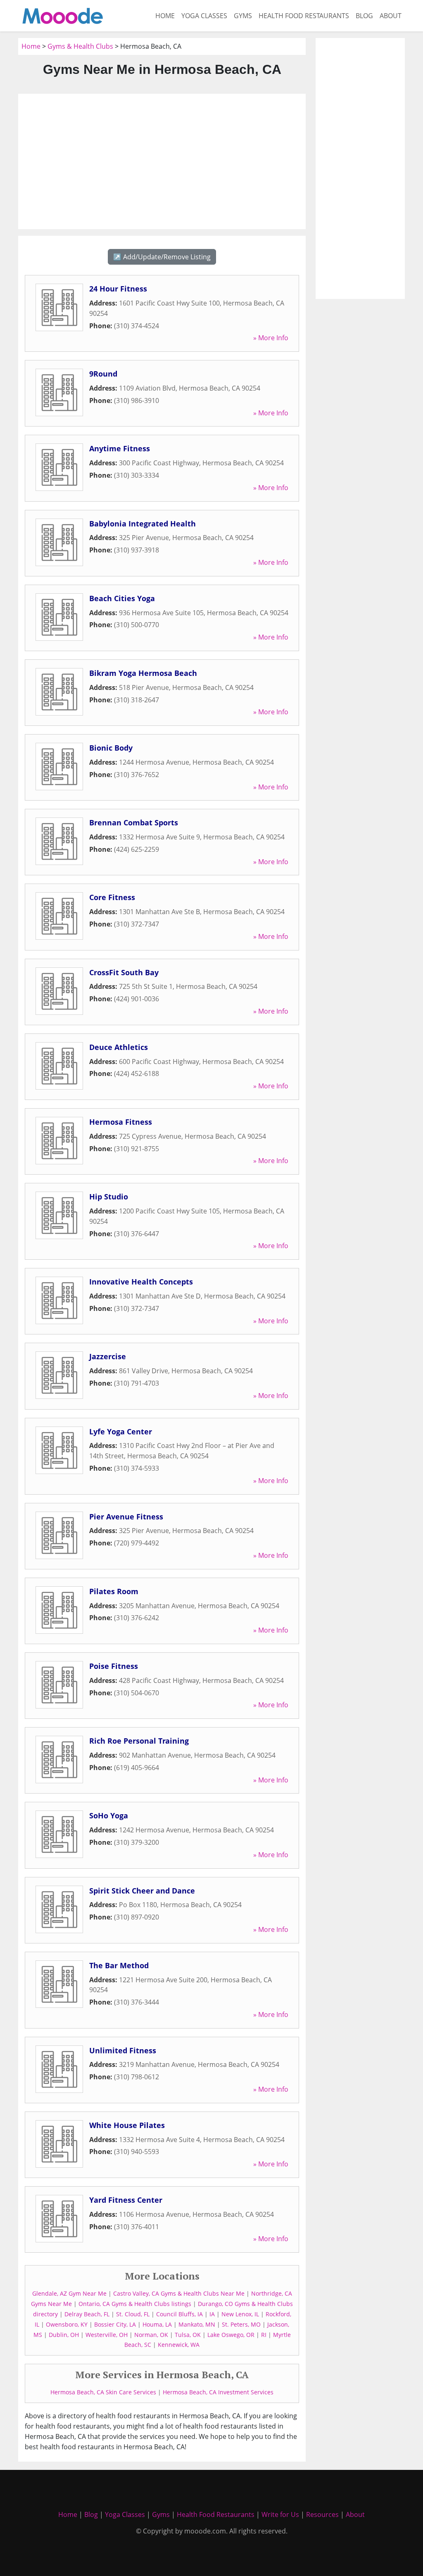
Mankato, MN (197, 2324)
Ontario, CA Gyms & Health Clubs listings (135, 2304)
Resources (322, 2514)
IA (212, 2314)
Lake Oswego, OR (231, 2335)
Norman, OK (151, 2335)
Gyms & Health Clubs (80, 46)
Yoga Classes (204, 16)
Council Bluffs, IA (179, 2314)
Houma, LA (157, 2324)
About (391, 16)
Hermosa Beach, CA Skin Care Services (103, 2392)
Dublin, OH (64, 2335)
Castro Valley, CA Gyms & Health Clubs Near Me (179, 2293)
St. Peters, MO (241, 2324)
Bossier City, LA (115, 2324)
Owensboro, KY (67, 2324)
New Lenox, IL (240, 2314)
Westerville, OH (107, 2335)
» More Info (271, 338)
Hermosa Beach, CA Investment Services (218, 2392)
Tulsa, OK (188, 2335)
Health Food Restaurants (304, 16)
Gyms (243, 16)
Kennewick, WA (179, 2345)
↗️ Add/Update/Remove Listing (162, 257)
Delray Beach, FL (87, 2314)
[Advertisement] (162, 161)
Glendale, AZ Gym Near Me (69, 2293)
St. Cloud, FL (133, 2314)
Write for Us (280, 2514)
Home (165, 16)
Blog (364, 16)
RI (264, 2335)
